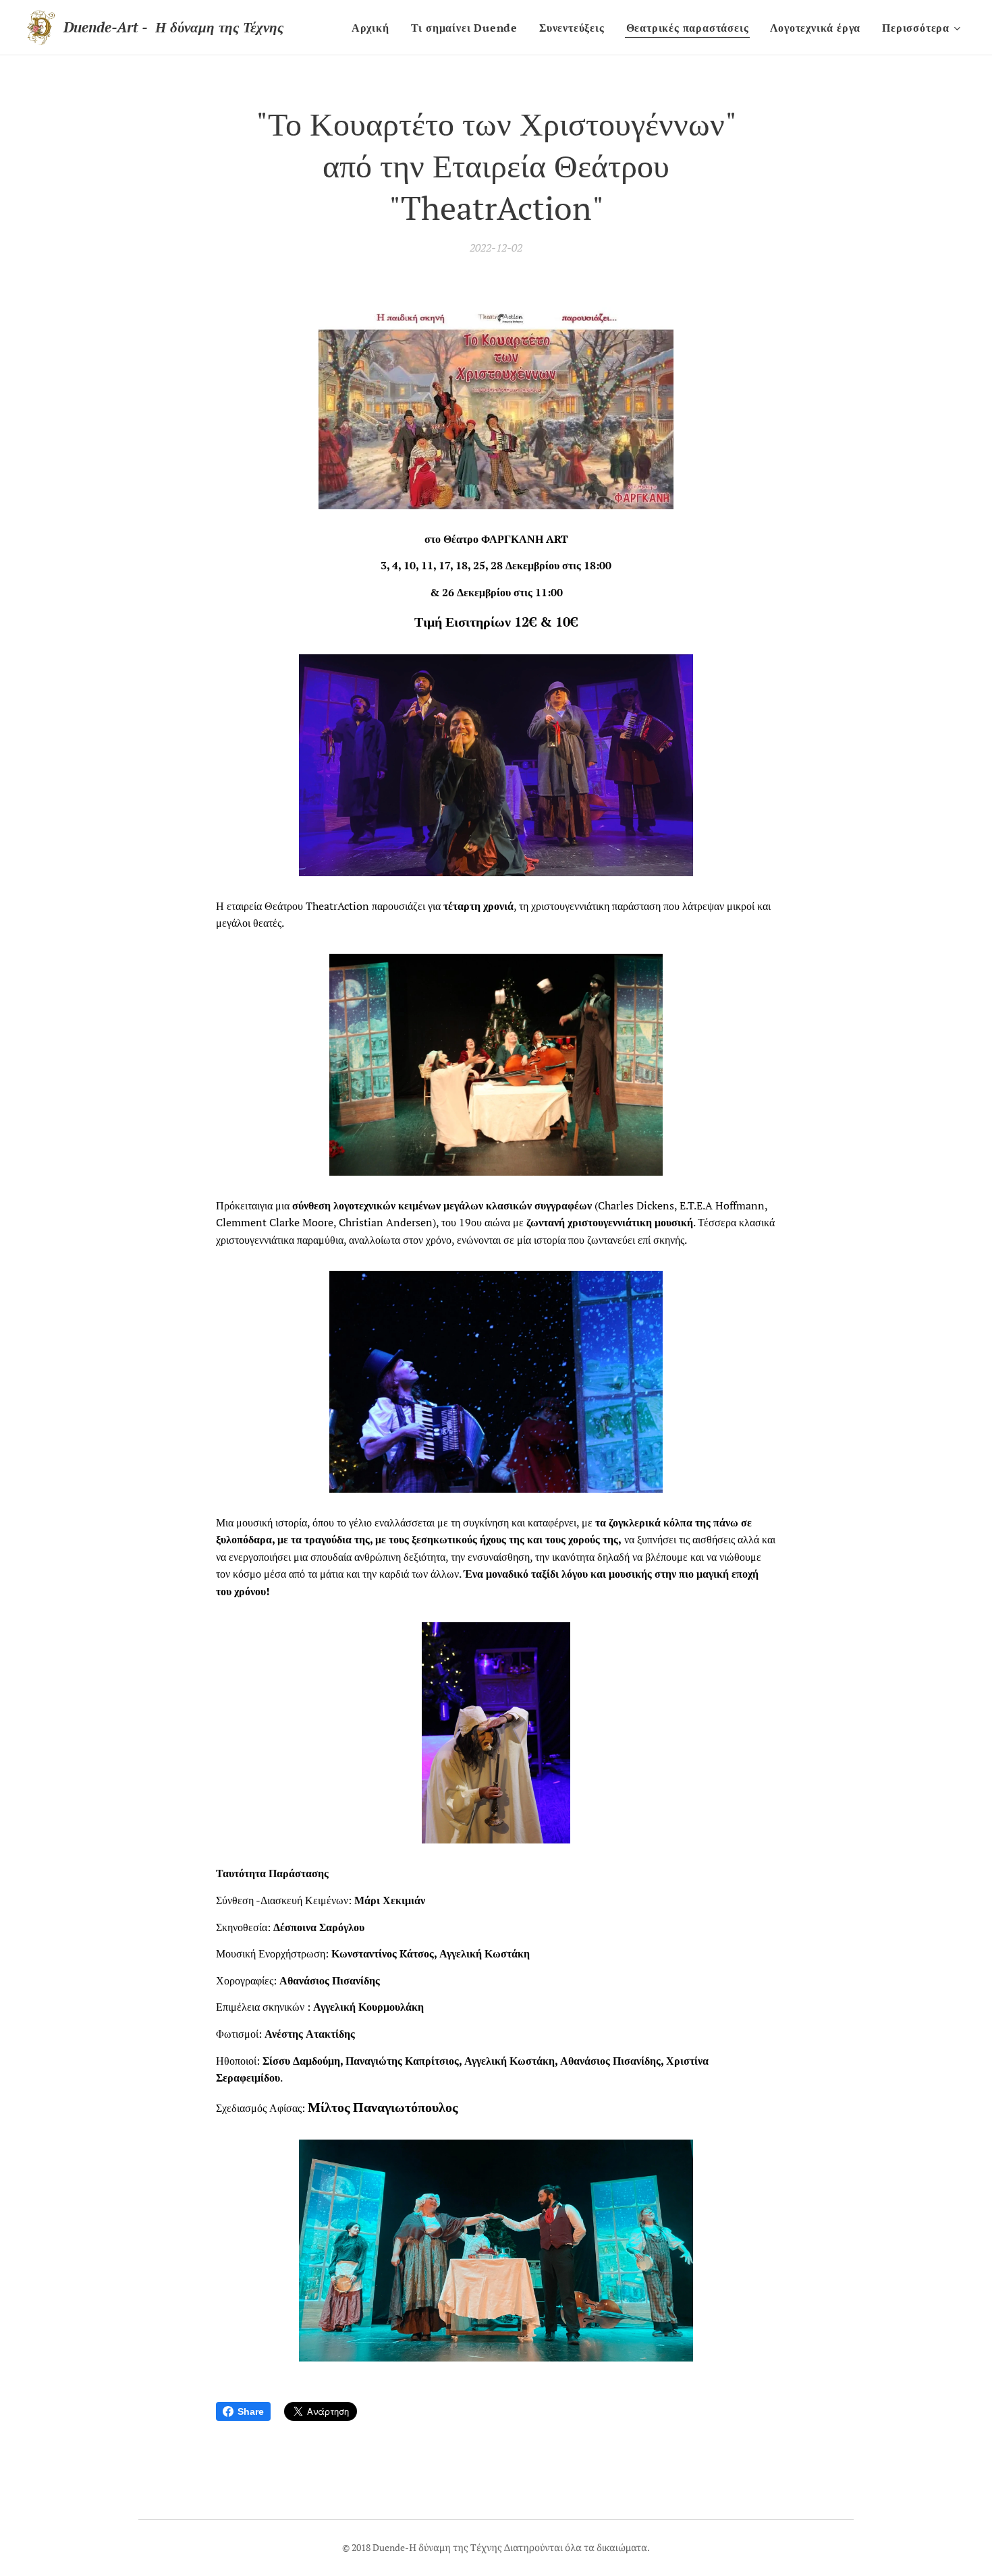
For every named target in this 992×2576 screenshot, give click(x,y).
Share (251, 2411)
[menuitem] (374, 28)
